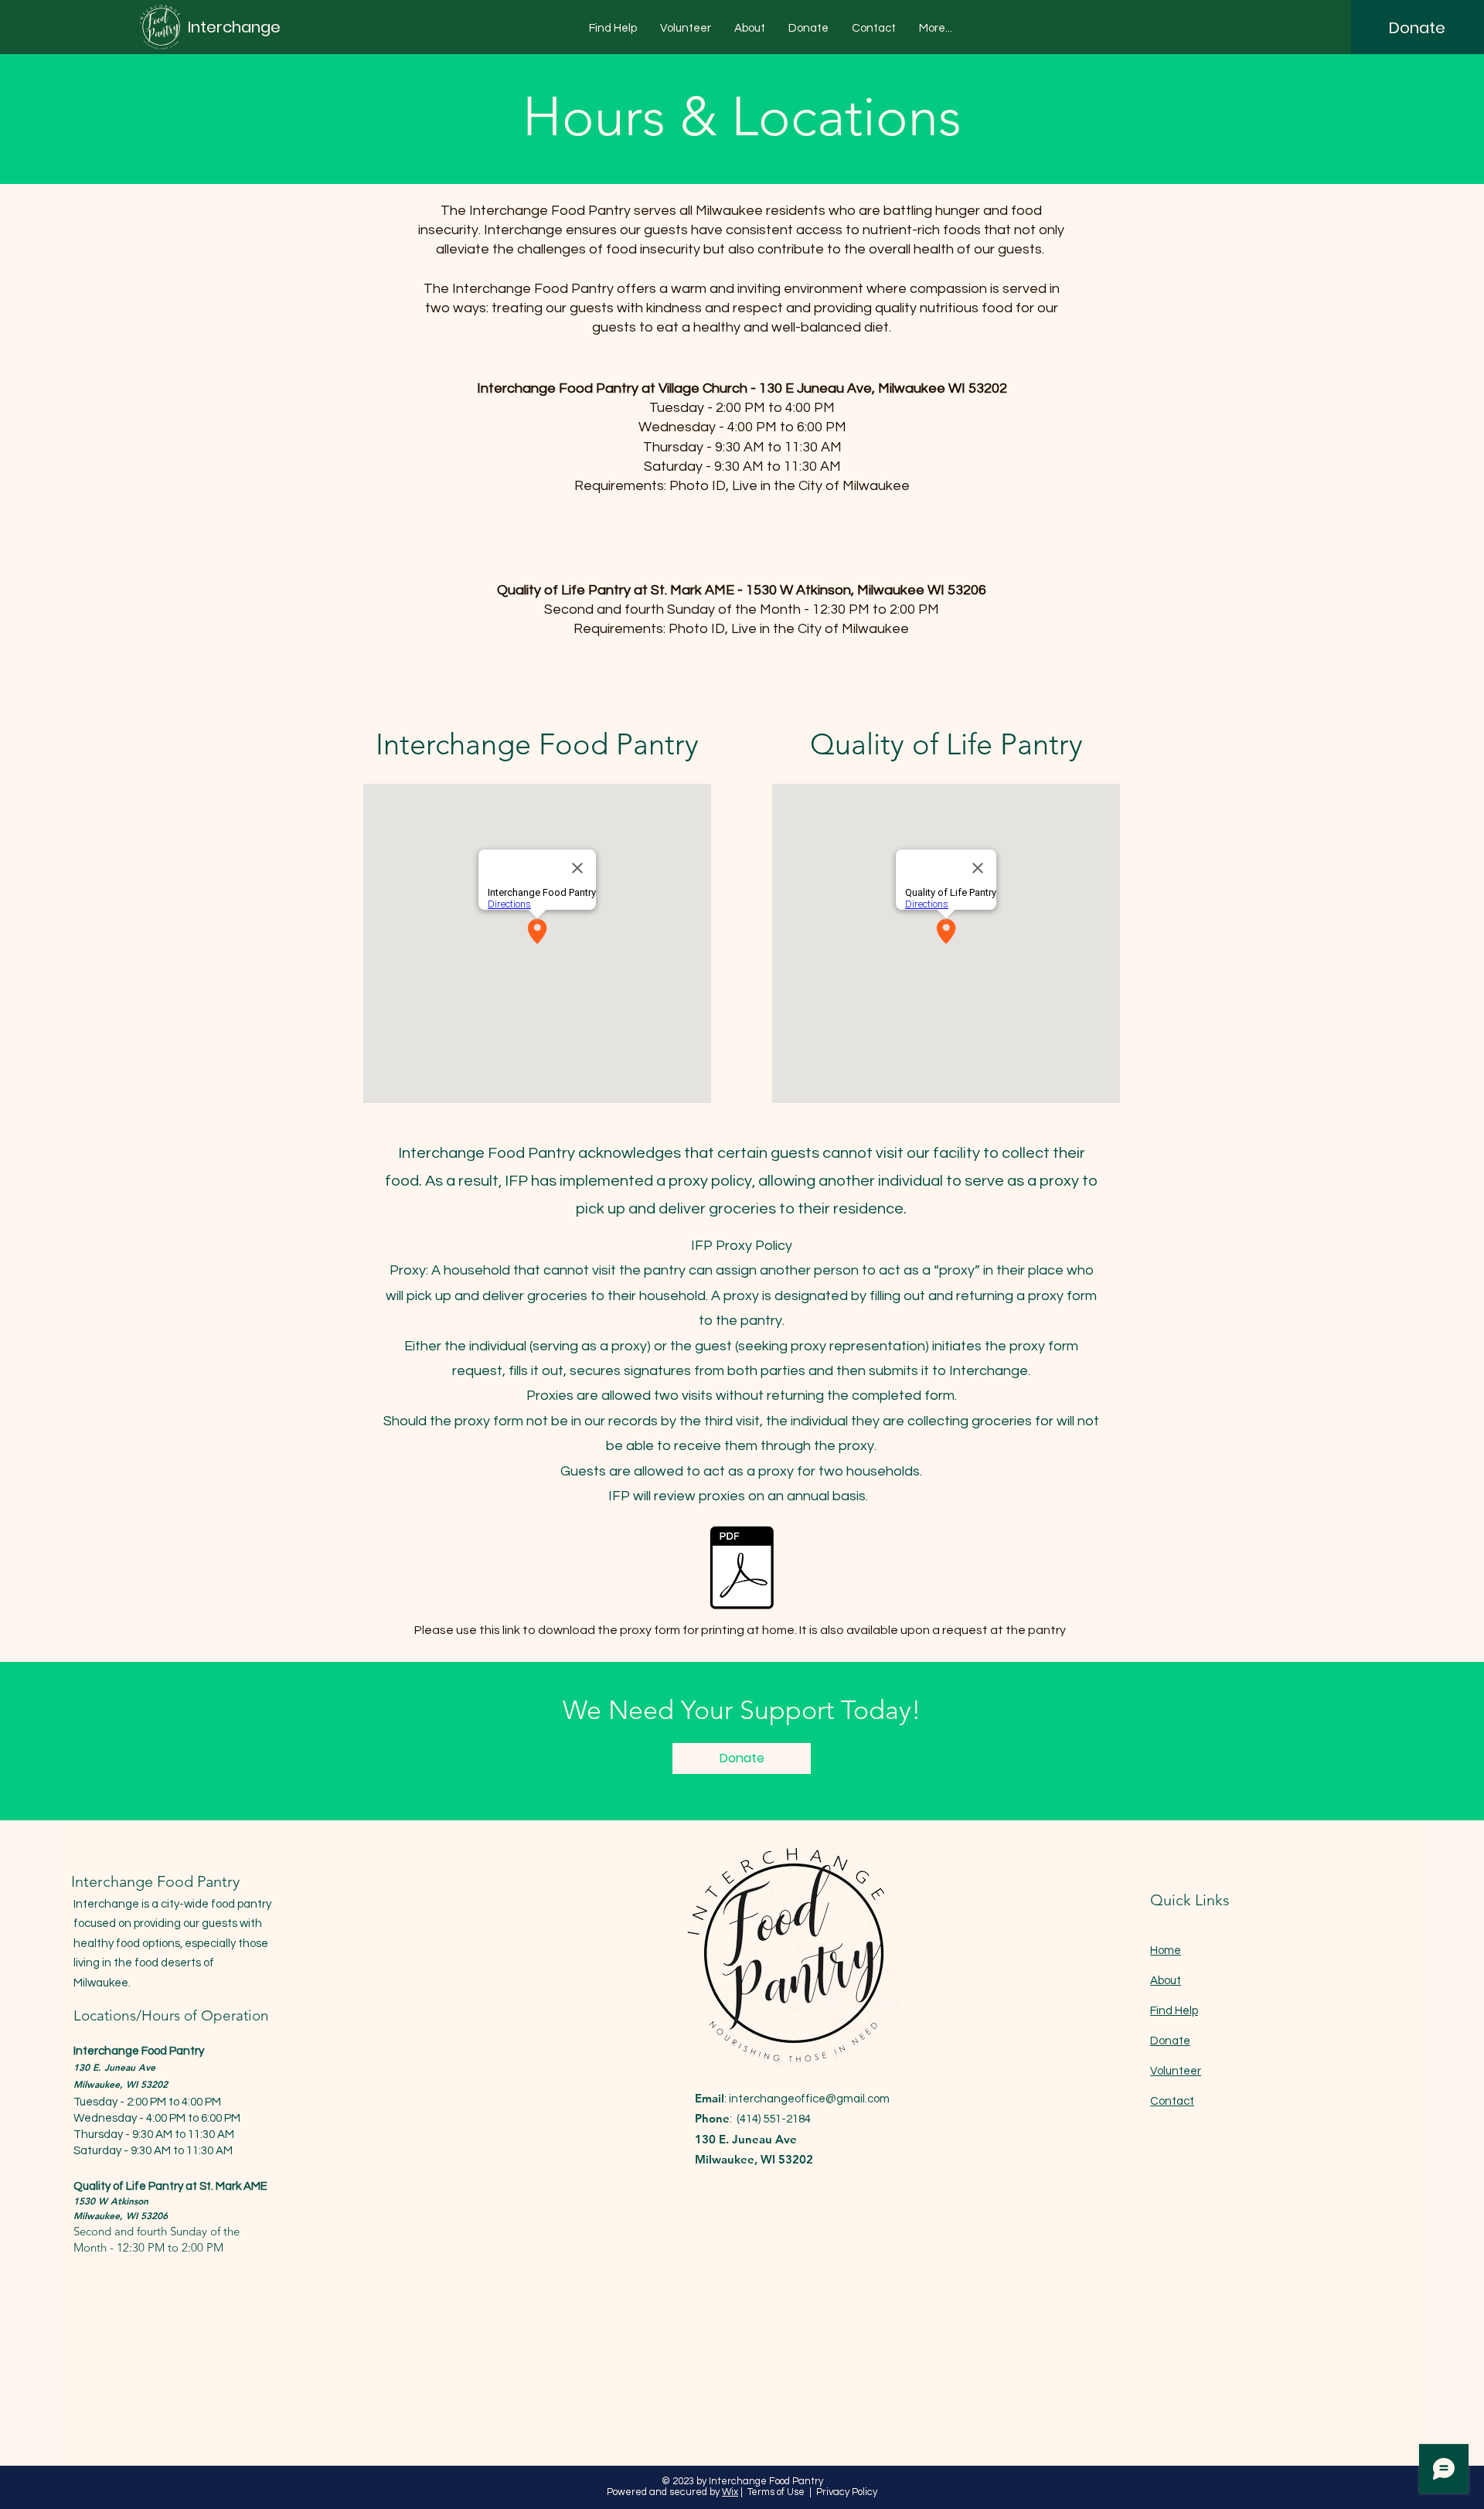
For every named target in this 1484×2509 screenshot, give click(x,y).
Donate (1170, 2041)
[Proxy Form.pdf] (741, 1570)
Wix (730, 2492)
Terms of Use (776, 2492)
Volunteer (1176, 2071)
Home (1166, 1951)
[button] (613, 29)
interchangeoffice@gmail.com (809, 2099)
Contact (1172, 2101)
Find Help (1174, 2011)
